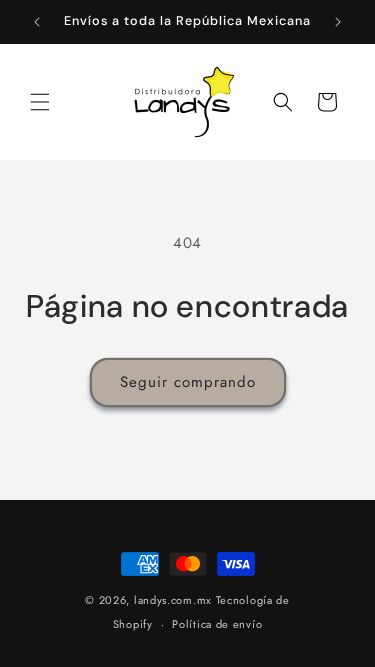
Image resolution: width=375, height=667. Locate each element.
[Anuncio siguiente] (338, 22)
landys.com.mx (173, 600)
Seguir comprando (188, 382)
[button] (40, 102)
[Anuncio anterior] (37, 22)
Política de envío (217, 624)
